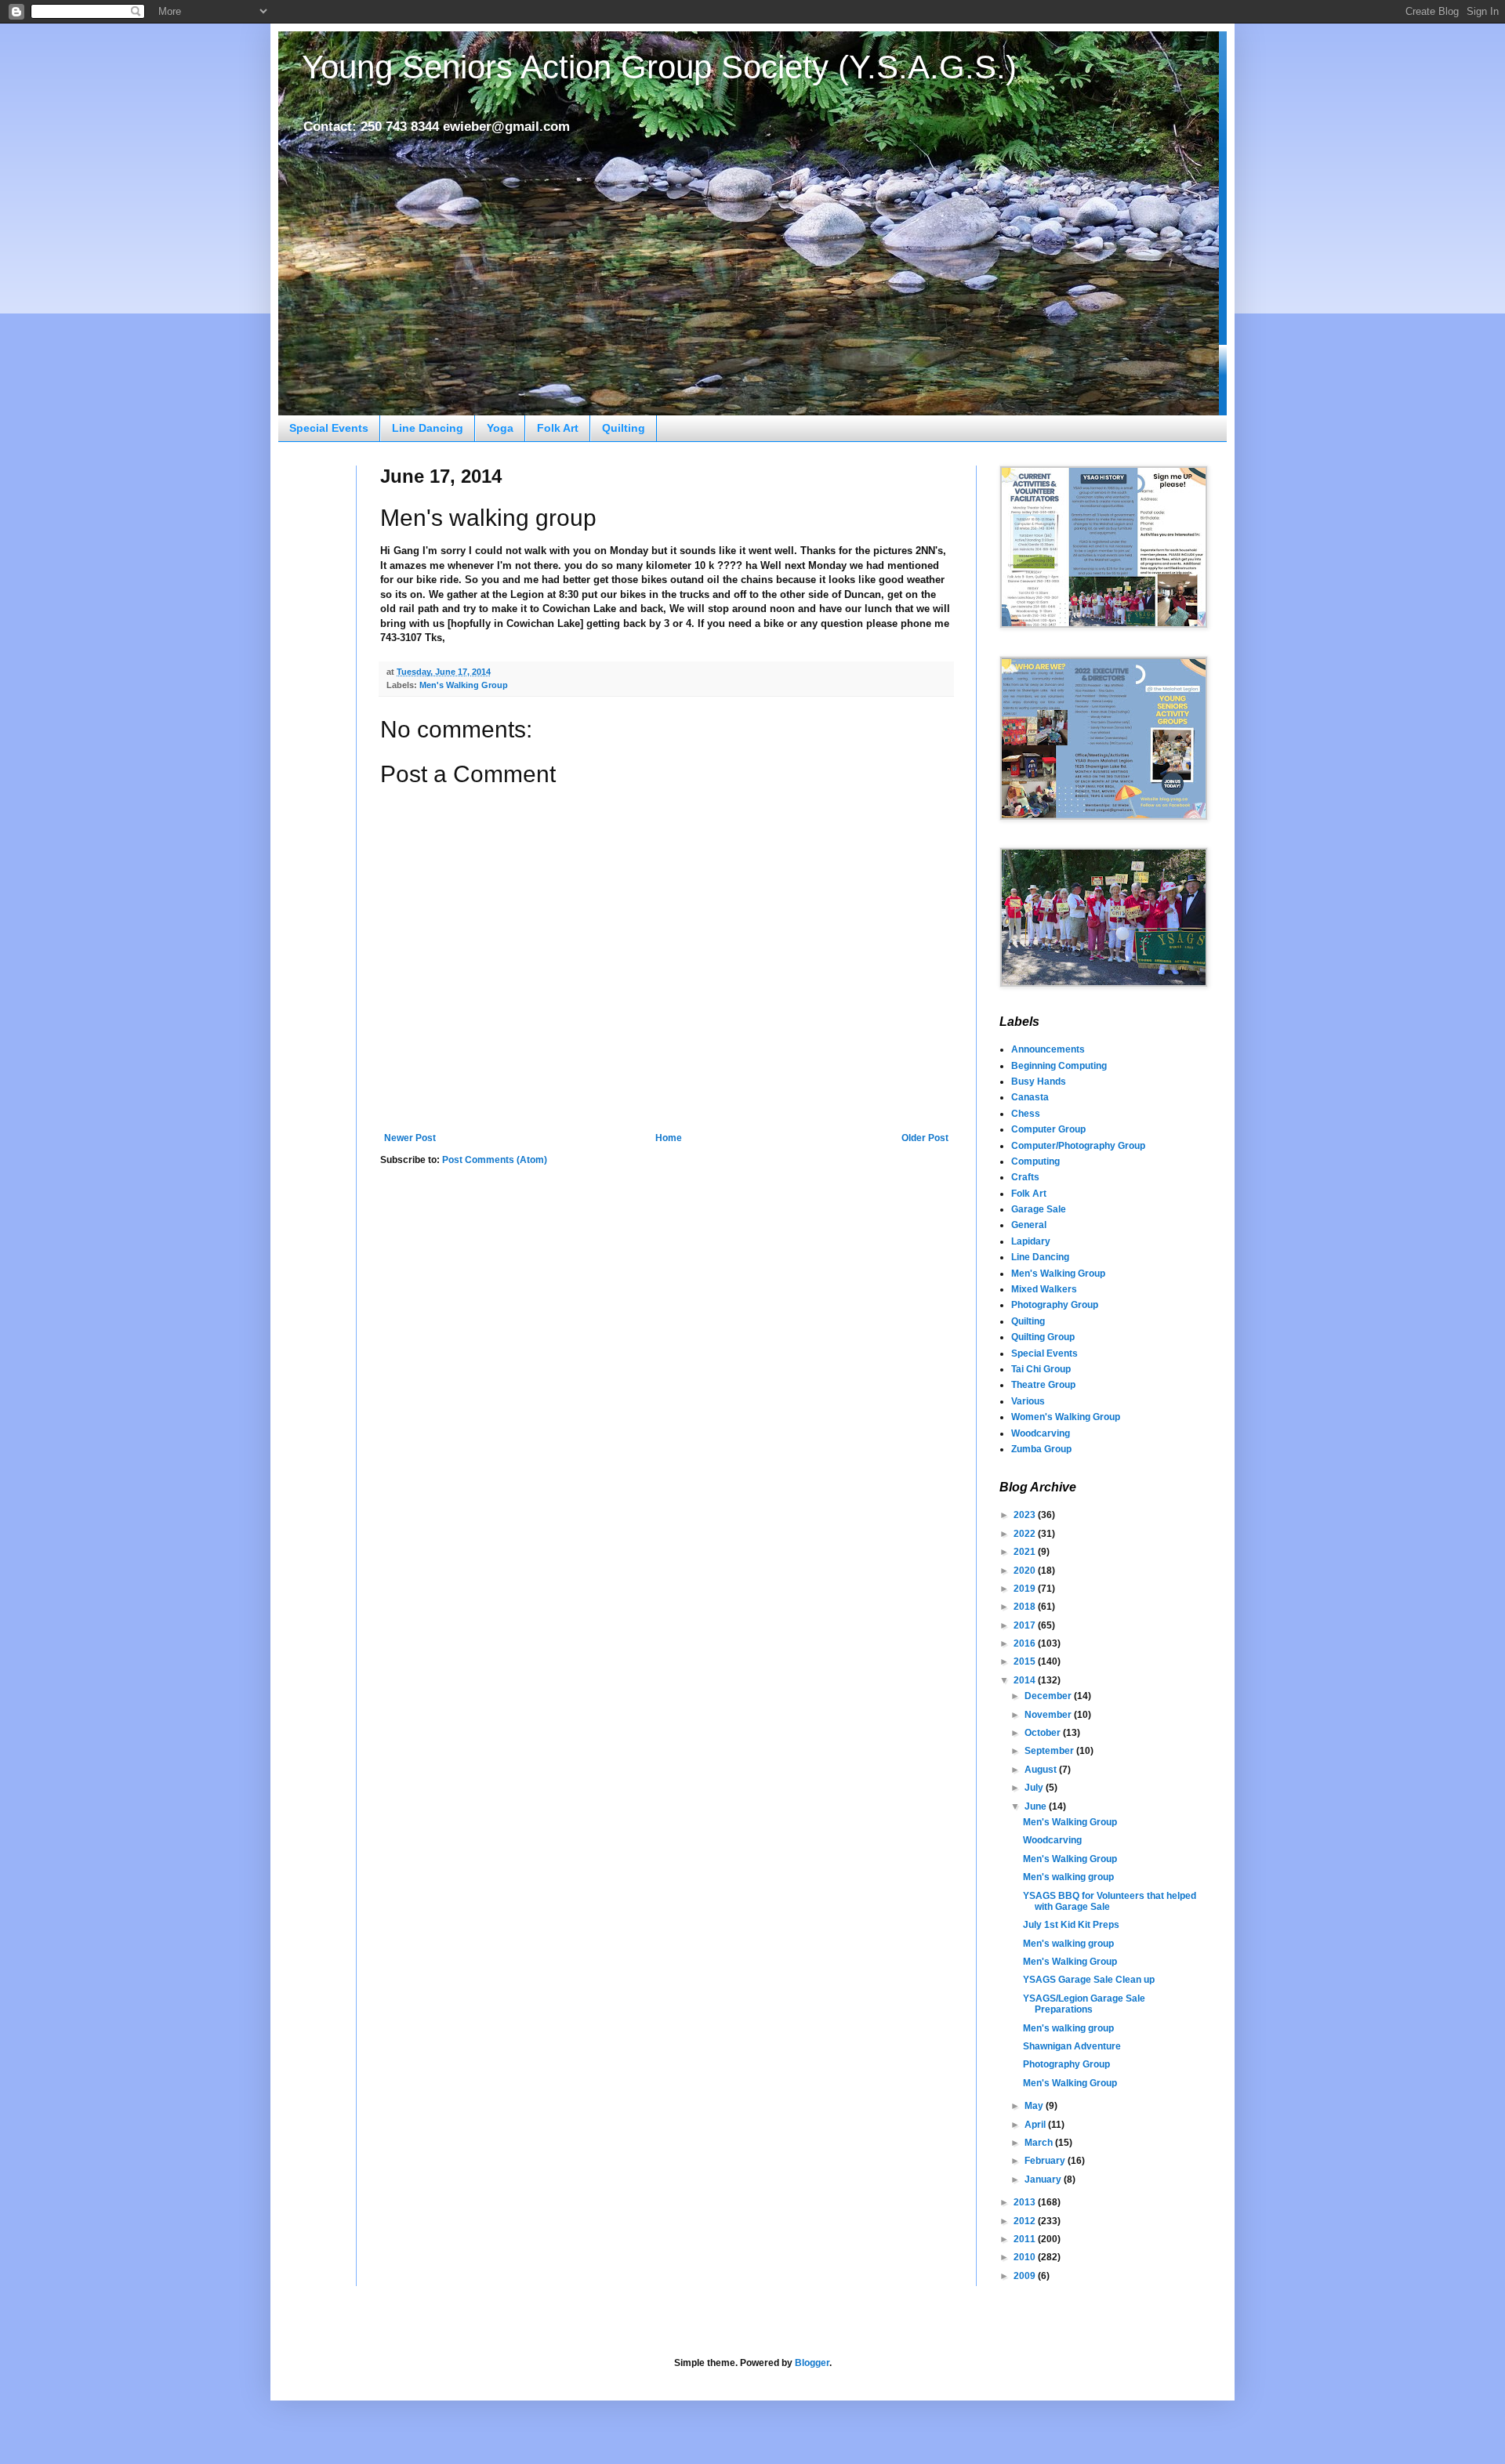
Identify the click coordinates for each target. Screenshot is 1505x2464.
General (1029, 1225)
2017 (1026, 1625)
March (1040, 2143)
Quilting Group (1043, 1337)
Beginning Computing (1059, 1066)
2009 (1026, 2276)
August (1042, 1770)
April (1036, 2125)
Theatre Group (1043, 1385)
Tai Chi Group (1041, 1369)
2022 (1026, 1534)
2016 (1026, 1643)
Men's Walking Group (464, 685)
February (1046, 2161)
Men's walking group (1068, 1877)
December (1049, 1696)
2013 (1026, 2202)
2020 (1026, 1571)
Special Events (329, 428)
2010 (1026, 2257)
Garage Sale (1039, 1209)
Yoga (500, 428)
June (1037, 1806)
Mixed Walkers (1044, 1289)
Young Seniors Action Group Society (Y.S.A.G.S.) (659, 67)
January (1044, 2180)
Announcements (1048, 1049)
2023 (1026, 1515)
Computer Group (1048, 1129)
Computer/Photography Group (1078, 1146)
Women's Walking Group (1066, 1417)
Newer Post (410, 1138)
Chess (1026, 1114)
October (1044, 1733)
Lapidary (1031, 1241)
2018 (1026, 1607)
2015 (1026, 1661)
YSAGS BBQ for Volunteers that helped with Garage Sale (1110, 1901)
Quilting (624, 428)
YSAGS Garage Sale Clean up (1089, 1980)
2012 (1026, 2221)
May (1035, 2106)
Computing (1035, 1161)
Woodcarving (1041, 1433)
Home (669, 1138)
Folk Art (558, 428)
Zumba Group (1041, 1449)
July (1035, 1788)
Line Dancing (428, 428)
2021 (1026, 1552)
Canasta (1030, 1097)
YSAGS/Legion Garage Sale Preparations (1084, 2004)
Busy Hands (1039, 1082)
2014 (1026, 1680)
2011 (1026, 2239)
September (1050, 1751)
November (1049, 1715)
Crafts (1025, 1177)
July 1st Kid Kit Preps (1071, 1925)
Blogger (812, 2363)
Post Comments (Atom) (495, 1160)
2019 (1026, 1589)
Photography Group (1055, 1305)
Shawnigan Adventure (1072, 2046)
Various (1028, 1401)
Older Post (925, 1138)
